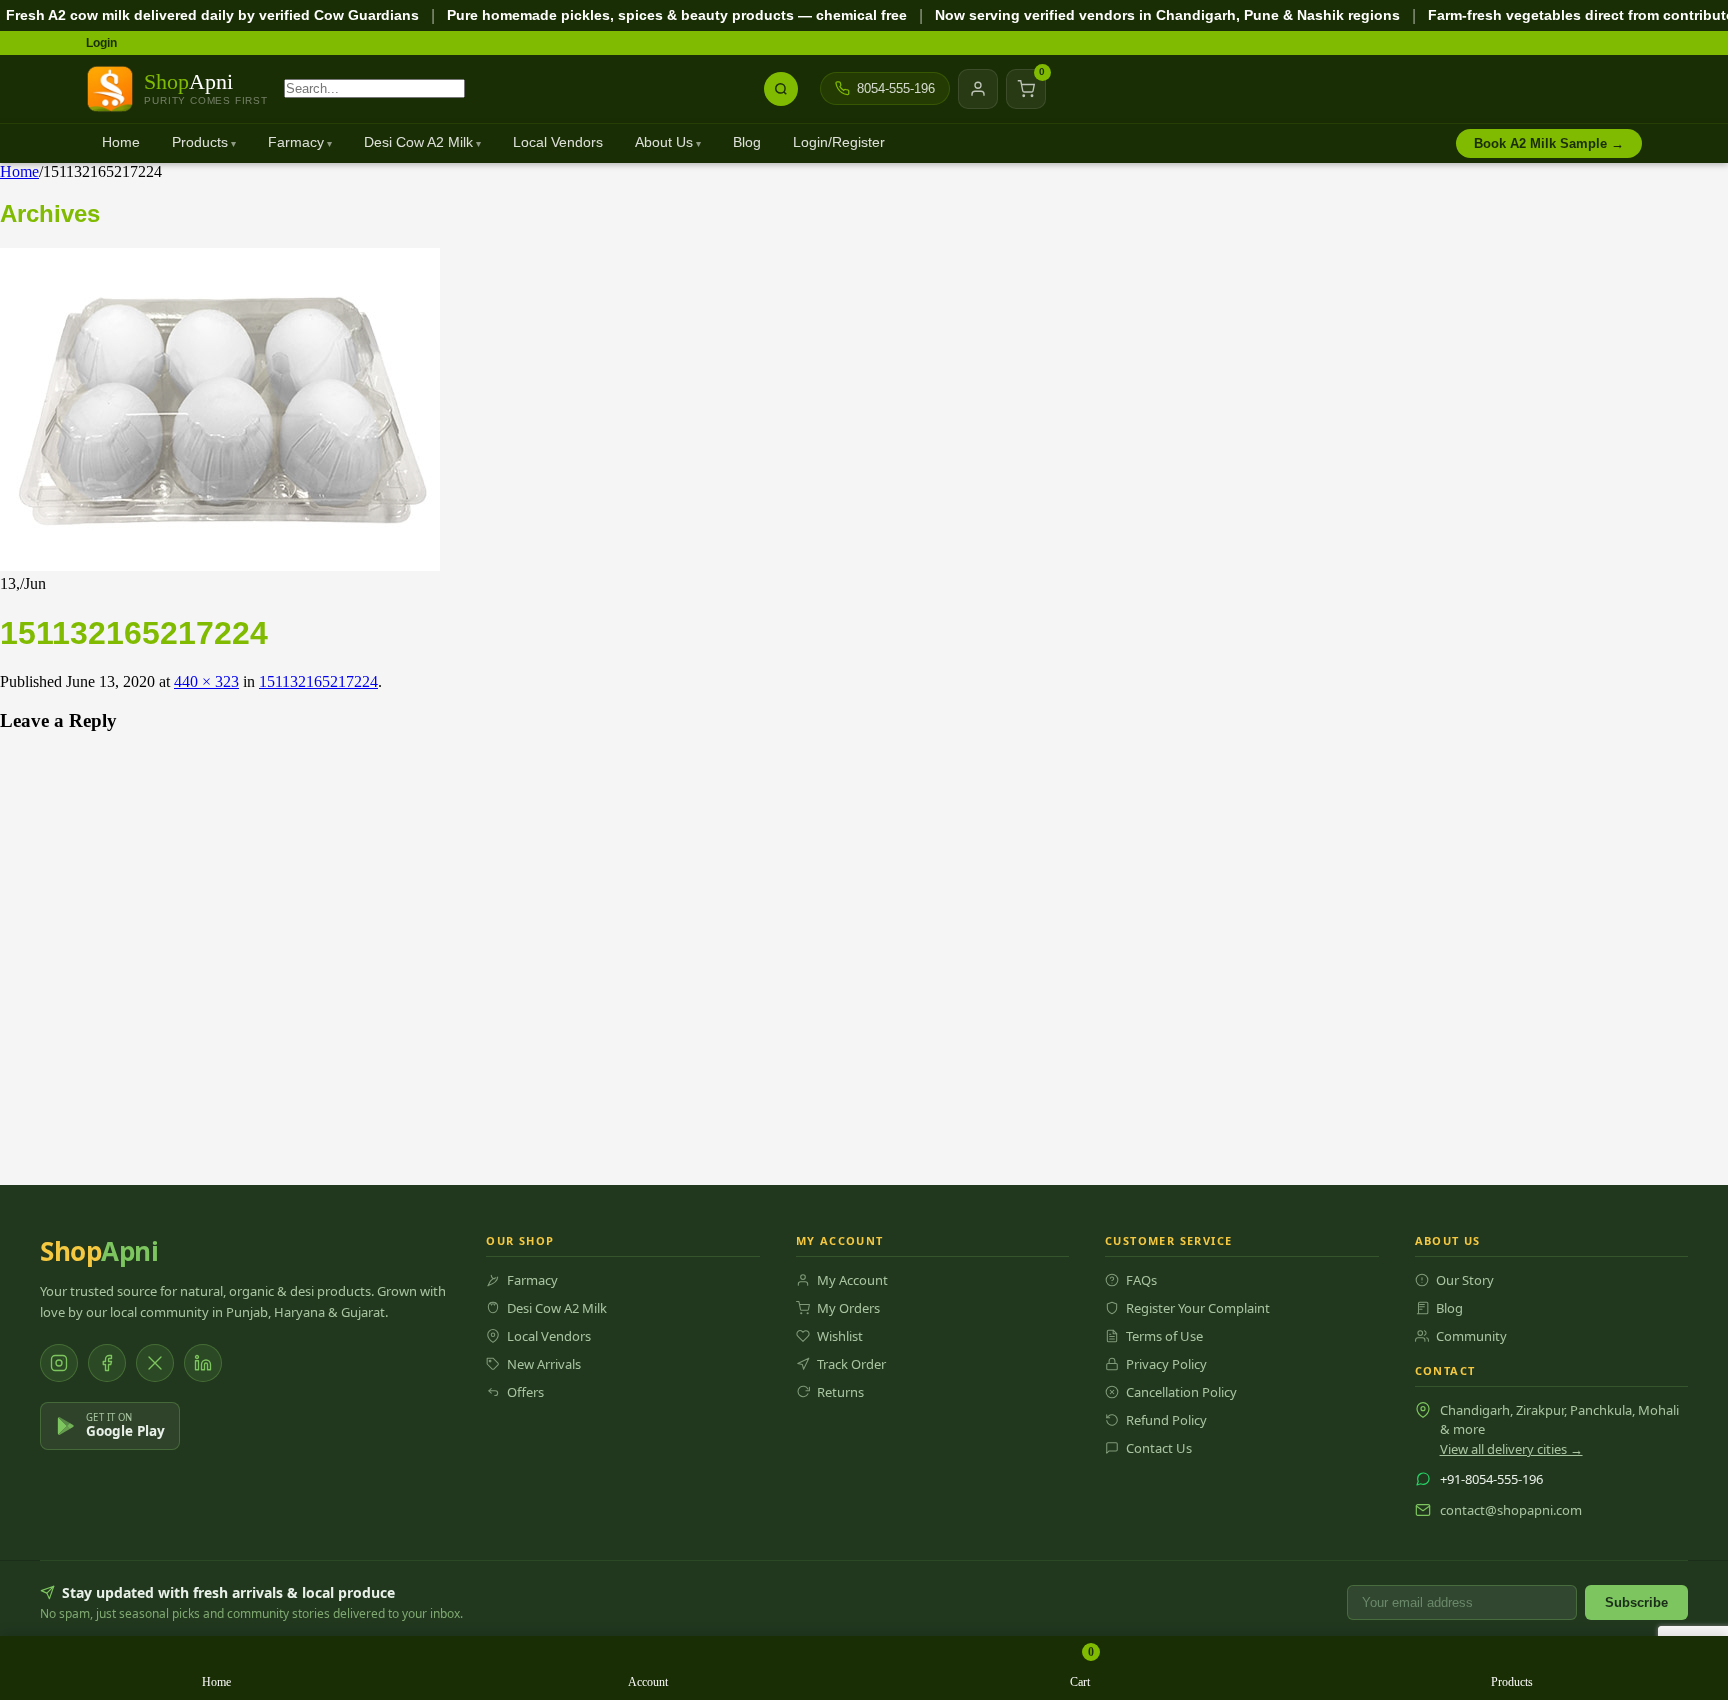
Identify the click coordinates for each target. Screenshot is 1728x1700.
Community (1471, 1336)
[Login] (978, 89)
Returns (840, 1392)
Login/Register (839, 142)
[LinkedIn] (203, 1363)
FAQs (1141, 1280)
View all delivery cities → (1511, 1449)
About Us (664, 142)
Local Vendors (558, 142)
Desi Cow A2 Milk (418, 142)
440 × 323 (206, 681)
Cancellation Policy (1181, 1392)
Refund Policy (1166, 1420)
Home (121, 142)
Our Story (1465, 1280)
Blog (747, 142)
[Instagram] (59, 1363)
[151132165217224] (220, 565)
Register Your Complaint (1198, 1308)
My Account (852, 1280)
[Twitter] (155, 1363)
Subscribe (1636, 1602)
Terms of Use (1164, 1336)
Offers (525, 1392)
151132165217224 (318, 681)
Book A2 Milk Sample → (1549, 143)
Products (200, 142)
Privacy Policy (1166, 1364)
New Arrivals (544, 1364)
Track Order (851, 1364)
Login (101, 43)
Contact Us (1159, 1448)
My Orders (848, 1308)
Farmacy (296, 142)
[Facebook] (107, 1363)
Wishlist (840, 1336)
